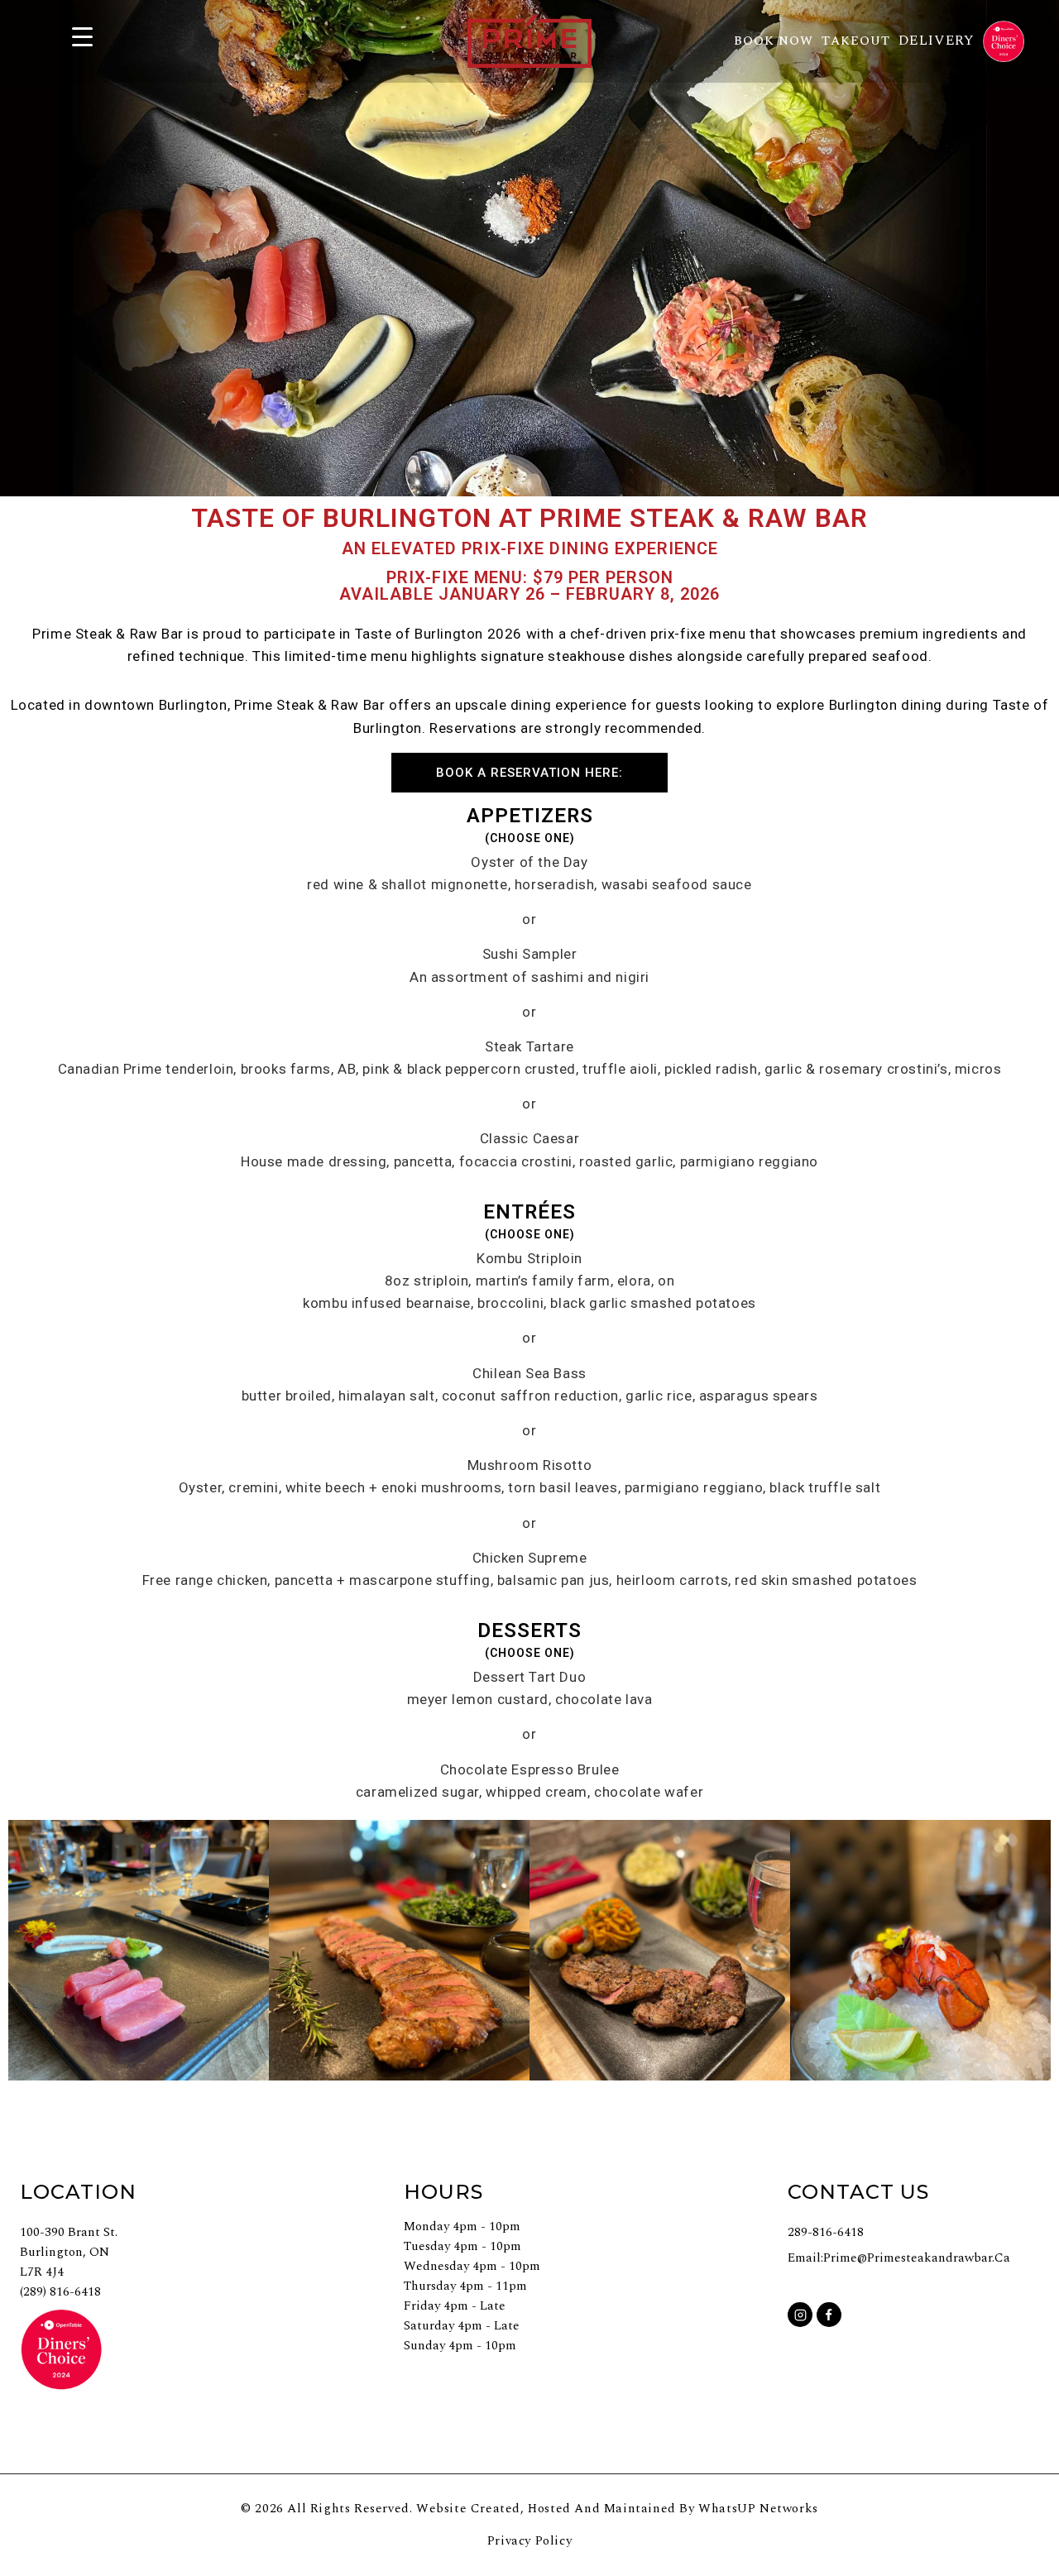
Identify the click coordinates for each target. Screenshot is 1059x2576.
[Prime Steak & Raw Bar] (529, 41)
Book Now (774, 41)
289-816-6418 (826, 2232)
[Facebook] (829, 2315)
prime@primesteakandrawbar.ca (917, 2258)
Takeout (856, 41)
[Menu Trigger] (82, 35)
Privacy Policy (529, 2541)
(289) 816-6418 (60, 2292)
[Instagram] (800, 2315)
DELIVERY (937, 41)
